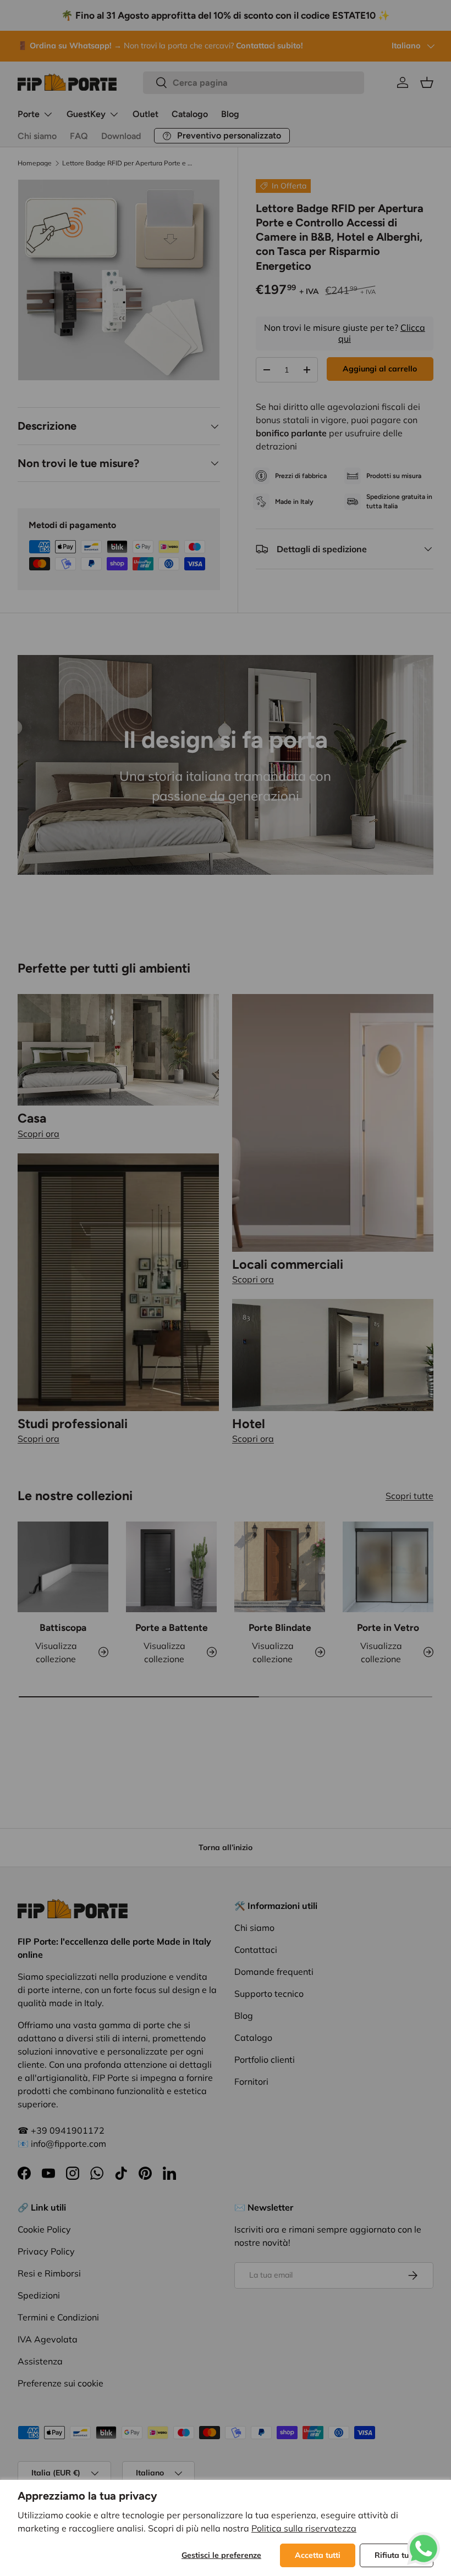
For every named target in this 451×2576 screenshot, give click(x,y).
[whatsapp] (424, 2539)
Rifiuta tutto (397, 2555)
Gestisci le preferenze (221, 2555)
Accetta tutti (318, 2555)
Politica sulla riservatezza (304, 2528)
